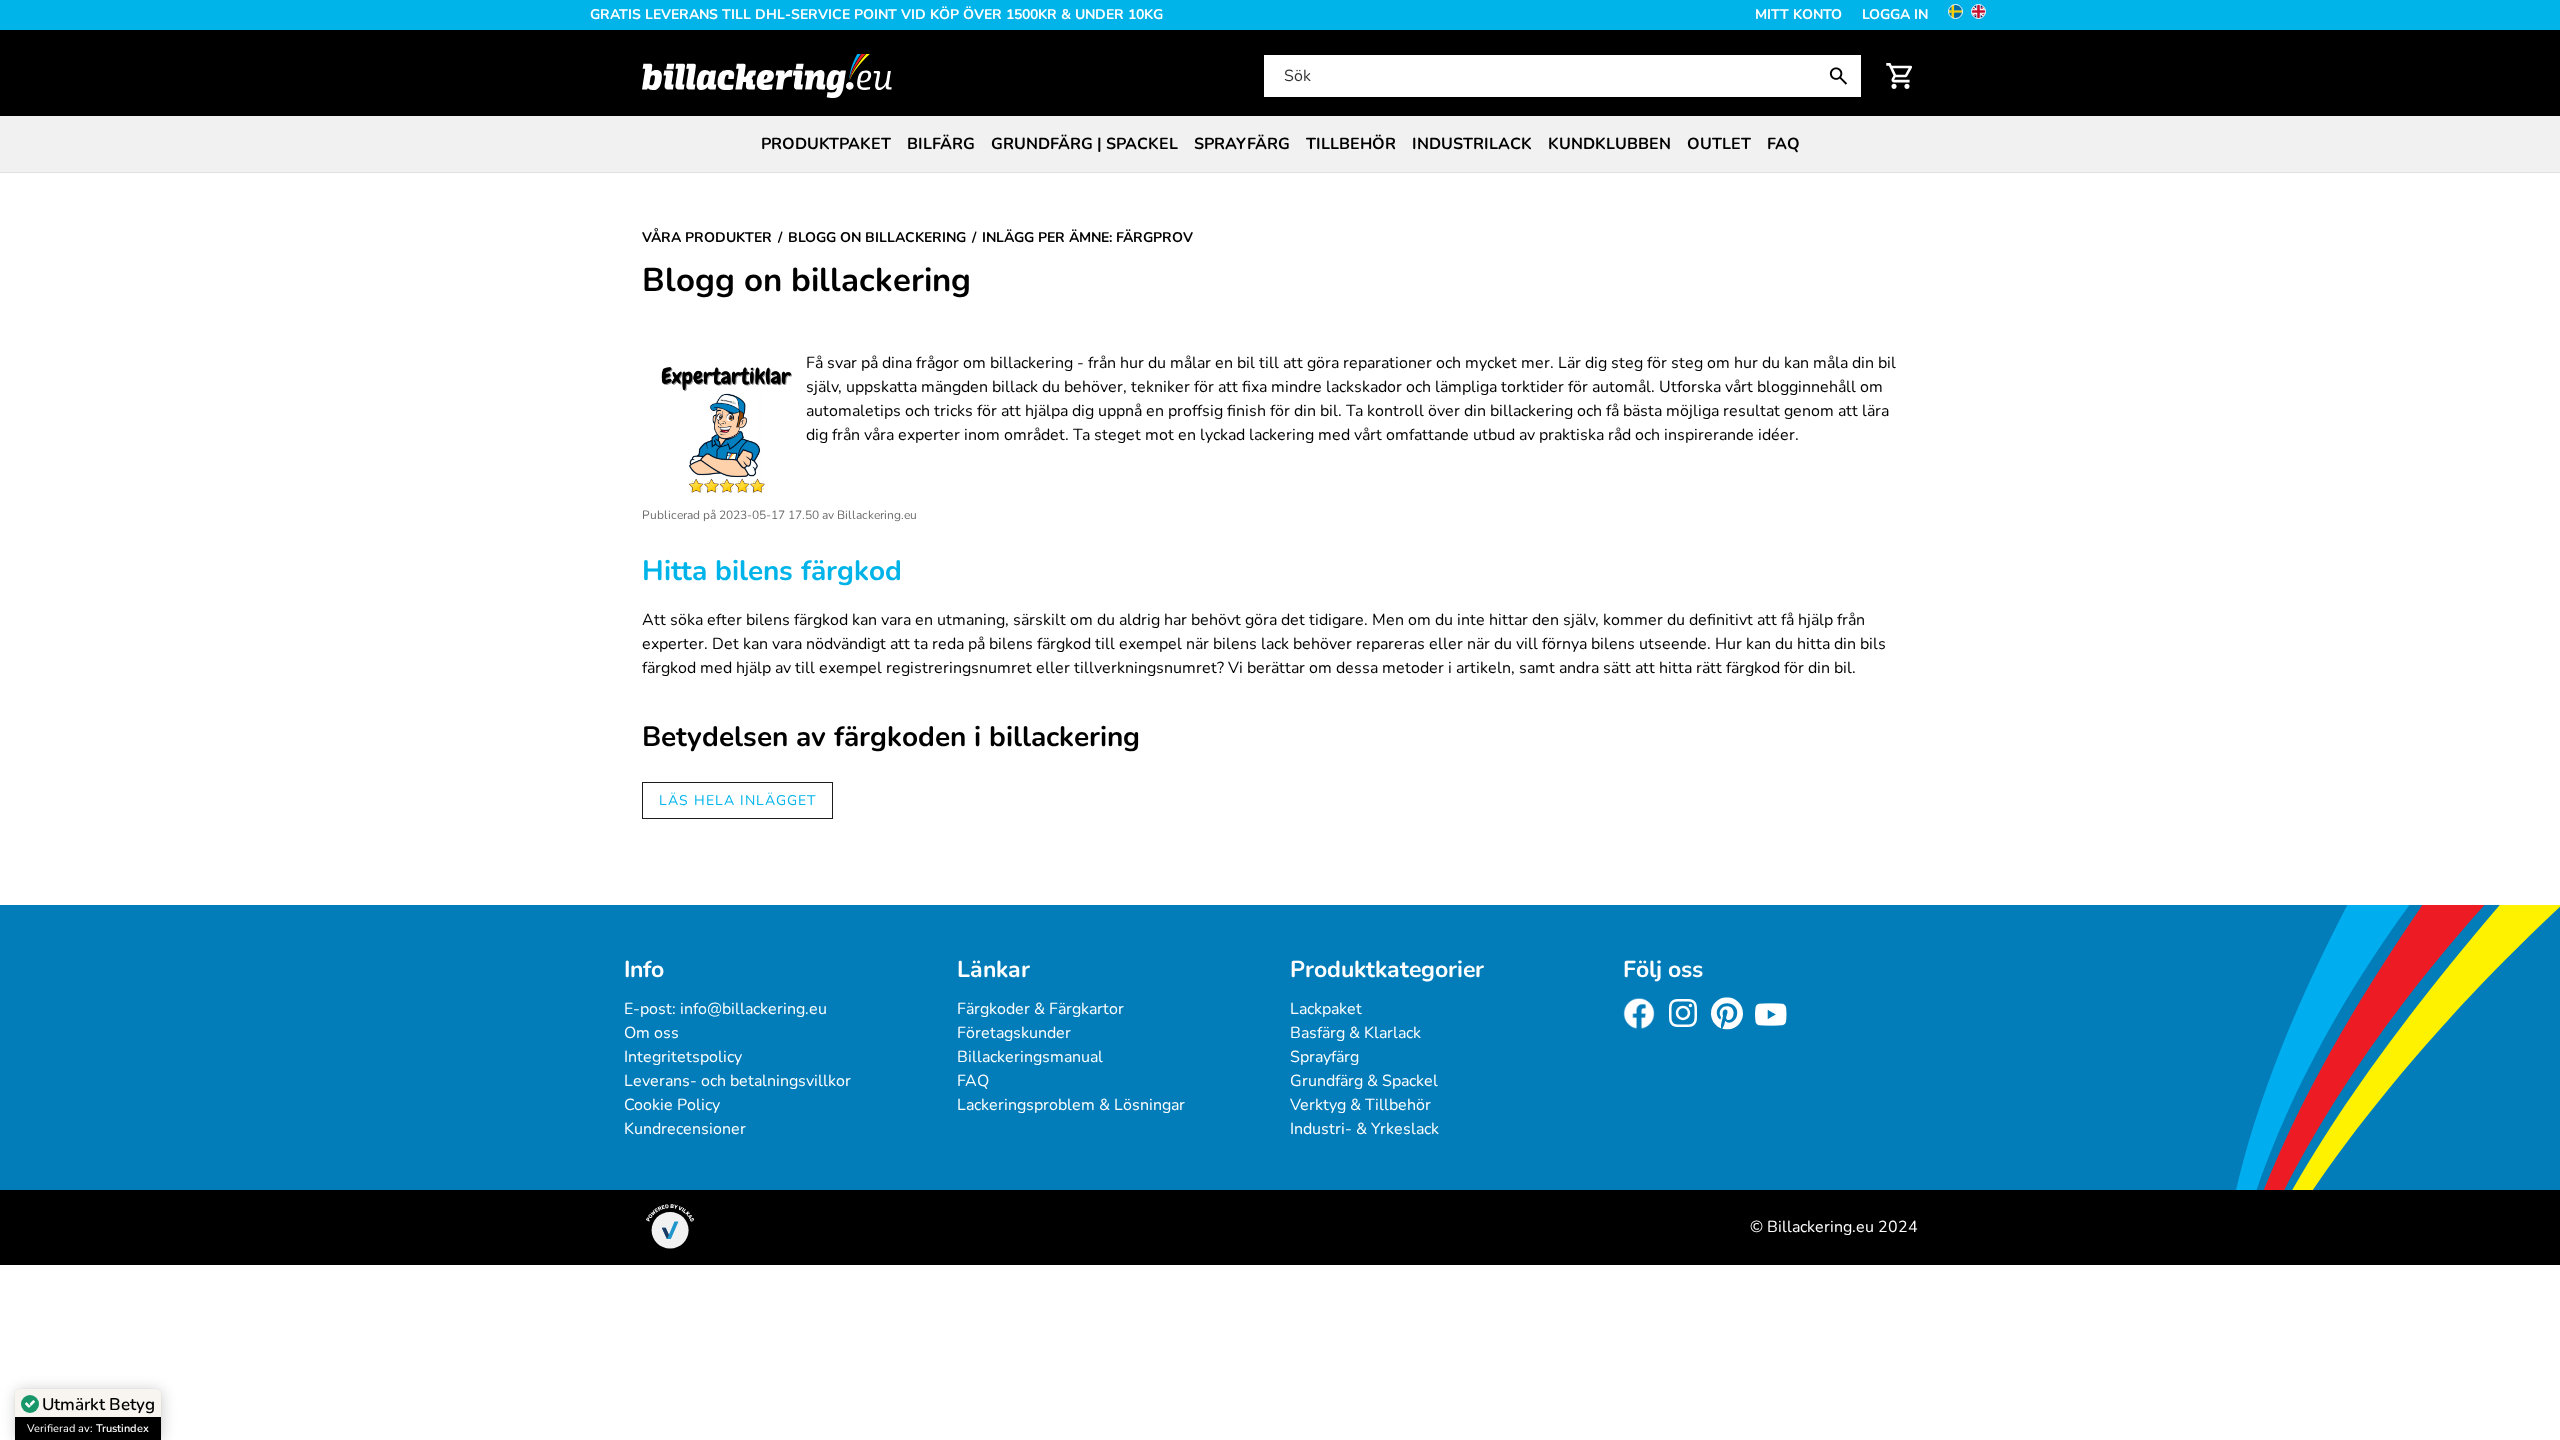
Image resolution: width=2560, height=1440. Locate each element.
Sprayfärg (1242, 144)
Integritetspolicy (683, 1057)
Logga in (1895, 14)
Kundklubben (1609, 144)
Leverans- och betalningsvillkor (737, 1081)
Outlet (1719, 144)
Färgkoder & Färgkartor (1040, 1009)
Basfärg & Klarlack (1355, 1033)
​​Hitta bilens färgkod (772, 571)
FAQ (1783, 144)
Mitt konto (1798, 14)
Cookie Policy (672, 1105)
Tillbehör (1351, 144)
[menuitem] (826, 144)
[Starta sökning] (1843, 76)
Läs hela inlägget (737, 800)
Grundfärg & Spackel (1364, 1081)
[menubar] (1280, 144)
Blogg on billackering (806, 281)
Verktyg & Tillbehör (1360, 1105)
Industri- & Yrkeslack (1364, 1129)
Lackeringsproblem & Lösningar (1071, 1105)
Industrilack (1472, 144)
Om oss (651, 1033)
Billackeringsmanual (1030, 1057)
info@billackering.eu (753, 1009)
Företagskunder (1014, 1033)
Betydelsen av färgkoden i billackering (891, 736)
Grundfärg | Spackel (1084, 144)
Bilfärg (941, 144)
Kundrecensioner (685, 1129)
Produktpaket (826, 144)
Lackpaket (1326, 1009)
